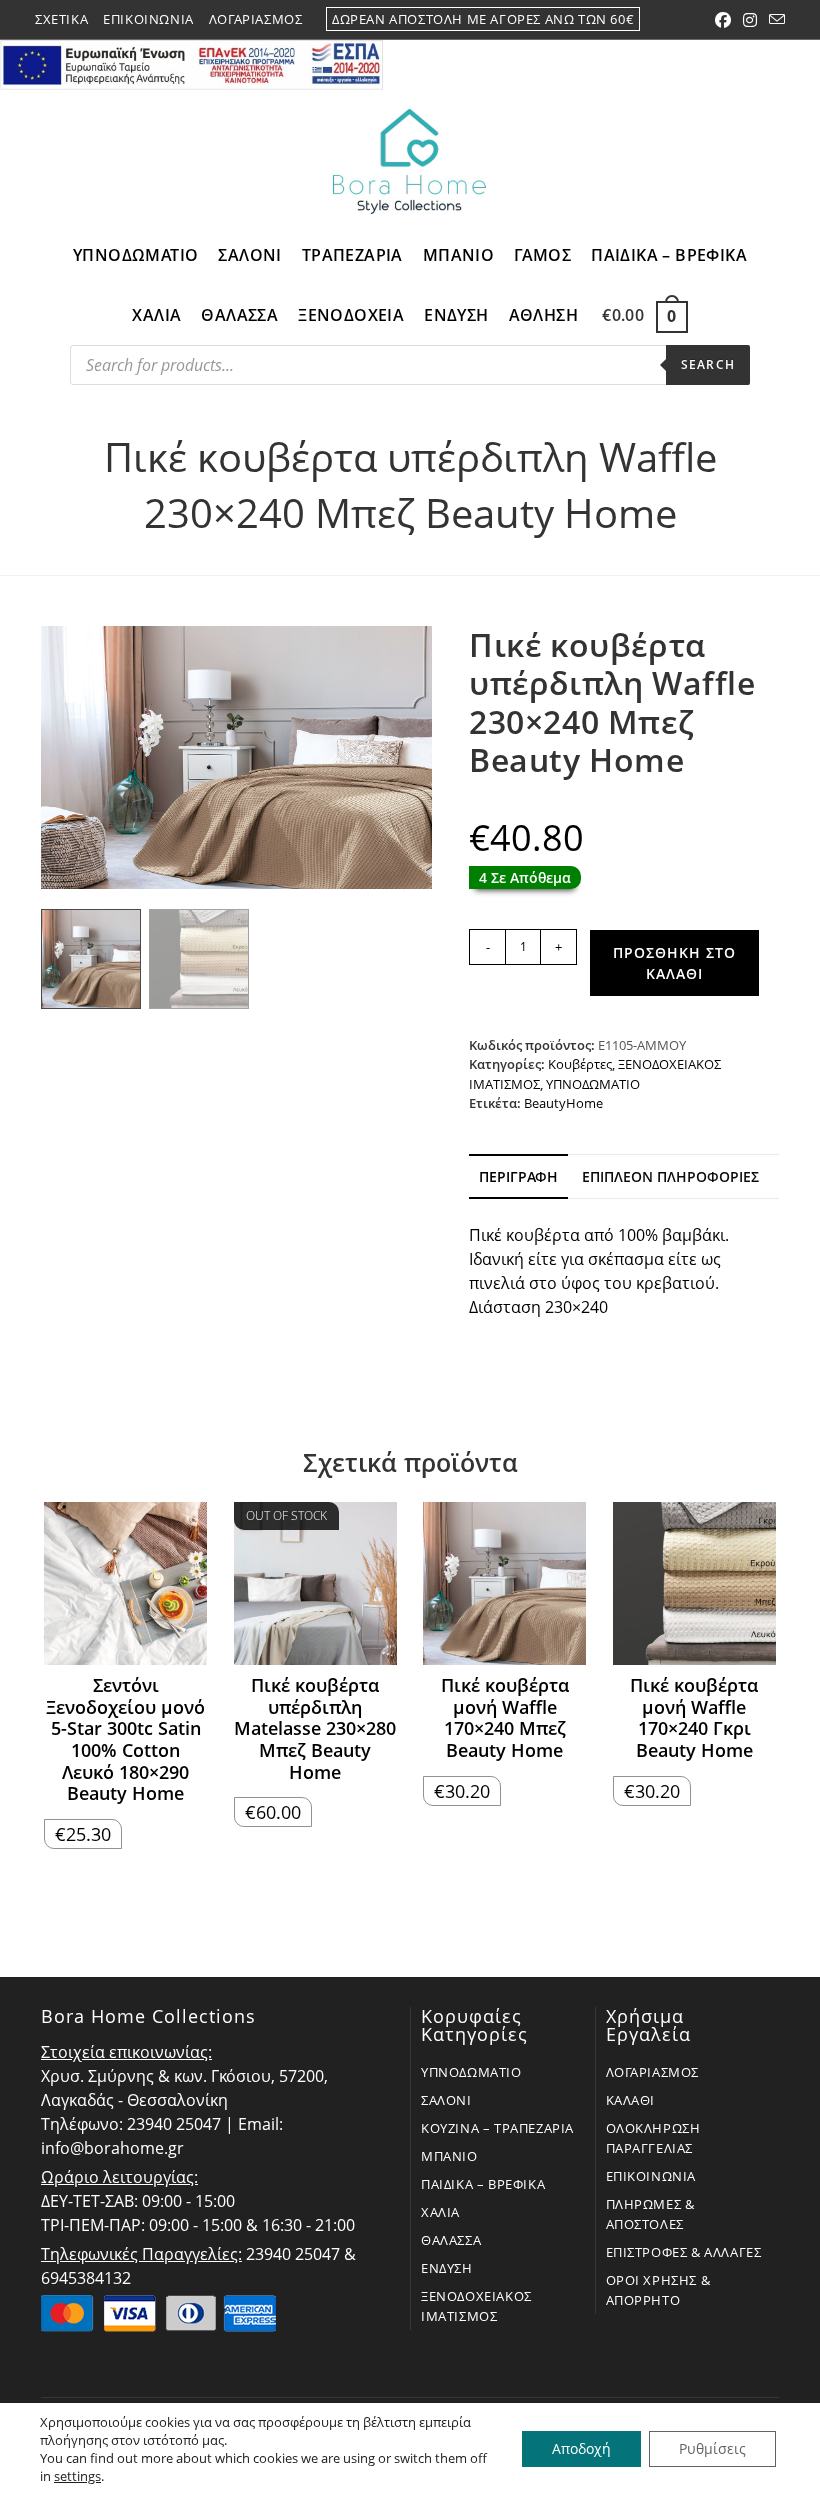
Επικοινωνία (148, 19)
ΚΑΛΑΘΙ (631, 2100)
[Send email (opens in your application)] (774, 20)
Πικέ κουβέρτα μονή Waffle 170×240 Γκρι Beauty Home (694, 1718)
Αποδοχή (581, 2448)
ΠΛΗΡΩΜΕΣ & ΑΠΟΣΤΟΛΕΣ (650, 2214)
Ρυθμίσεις (712, 2448)
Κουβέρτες (580, 1064)
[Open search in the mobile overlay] (410, 370)
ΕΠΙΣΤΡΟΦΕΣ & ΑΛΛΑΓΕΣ (684, 2252)
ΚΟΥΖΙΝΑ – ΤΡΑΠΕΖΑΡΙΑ (497, 2128)
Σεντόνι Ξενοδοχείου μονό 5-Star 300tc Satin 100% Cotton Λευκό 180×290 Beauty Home (125, 1740)
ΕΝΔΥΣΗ (447, 2268)
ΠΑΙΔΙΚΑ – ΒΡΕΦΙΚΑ (483, 2184)
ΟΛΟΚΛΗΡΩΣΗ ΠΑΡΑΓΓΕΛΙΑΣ (653, 2138)
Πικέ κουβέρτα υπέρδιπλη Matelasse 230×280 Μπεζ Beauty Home (315, 1729)
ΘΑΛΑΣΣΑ (451, 2240)
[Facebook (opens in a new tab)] (723, 20)
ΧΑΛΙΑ (440, 2212)
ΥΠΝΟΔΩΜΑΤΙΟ (593, 1084)
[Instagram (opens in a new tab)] (750, 20)
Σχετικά (61, 19)
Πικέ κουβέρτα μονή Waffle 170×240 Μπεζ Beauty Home (505, 1718)
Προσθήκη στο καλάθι (674, 963)
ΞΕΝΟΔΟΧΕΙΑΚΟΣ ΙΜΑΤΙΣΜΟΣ (476, 2306)
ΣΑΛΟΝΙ (446, 2100)
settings (77, 2476)
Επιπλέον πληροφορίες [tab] (670, 1176)
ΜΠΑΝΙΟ (449, 2156)
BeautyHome (563, 1103)
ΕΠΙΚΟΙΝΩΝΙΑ (651, 2176)
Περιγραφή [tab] (518, 1176)
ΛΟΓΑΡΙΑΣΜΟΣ (653, 2072)
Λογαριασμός (256, 19)
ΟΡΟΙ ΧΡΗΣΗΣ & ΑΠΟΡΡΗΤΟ (658, 2290)
